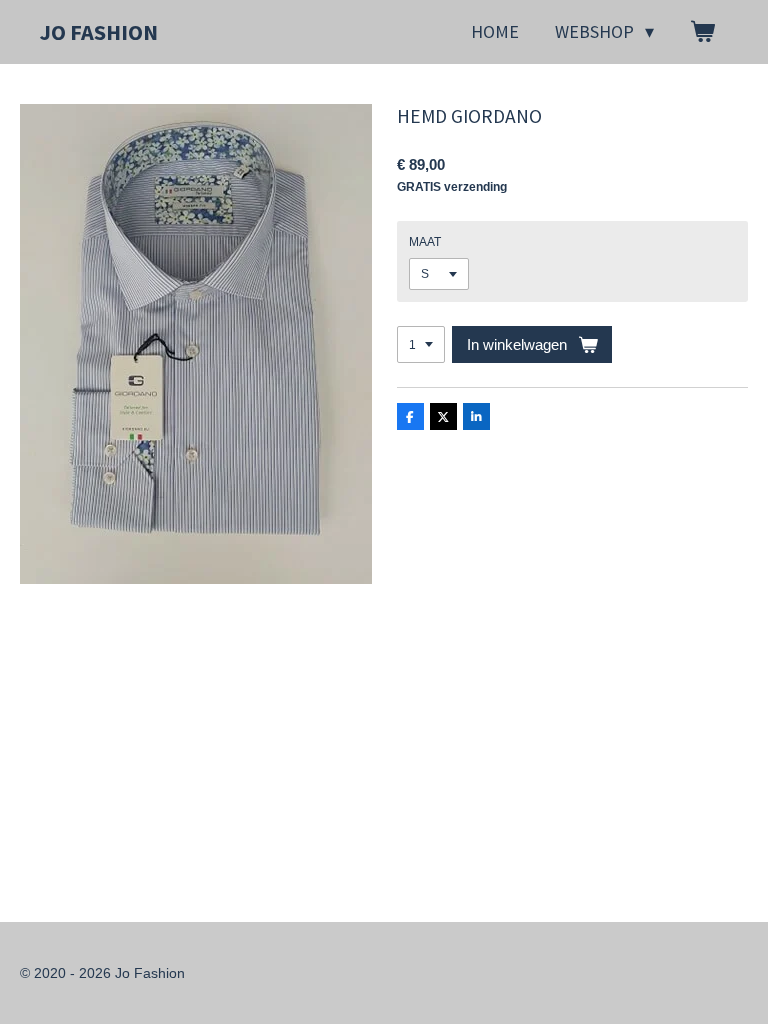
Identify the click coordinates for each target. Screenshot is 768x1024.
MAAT (425, 242)
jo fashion (99, 32)
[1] (421, 345)
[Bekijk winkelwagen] (702, 32)
